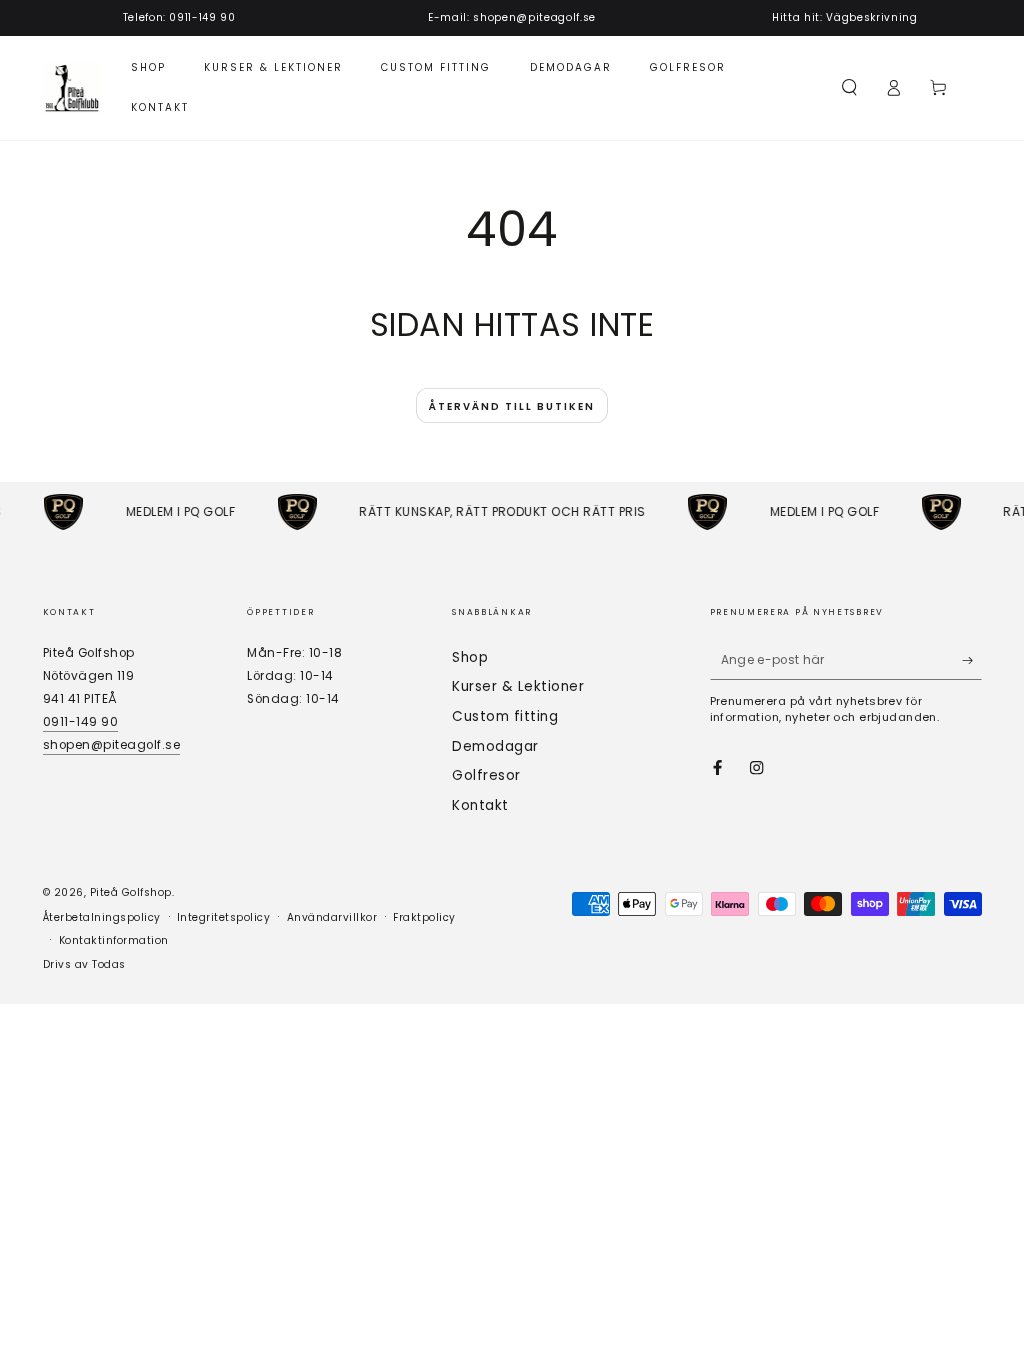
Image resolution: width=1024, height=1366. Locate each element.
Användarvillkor (332, 917)
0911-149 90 (81, 722)
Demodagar (495, 746)
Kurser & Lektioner (518, 686)
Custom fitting (505, 716)
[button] (850, 87)
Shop (470, 657)
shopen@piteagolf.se (112, 745)
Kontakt (480, 805)
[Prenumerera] (972, 660)
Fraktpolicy (424, 917)
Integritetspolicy (224, 917)
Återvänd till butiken (512, 406)
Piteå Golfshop (131, 892)
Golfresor (486, 775)
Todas (109, 964)
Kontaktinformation (114, 940)
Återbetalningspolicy (102, 917)
